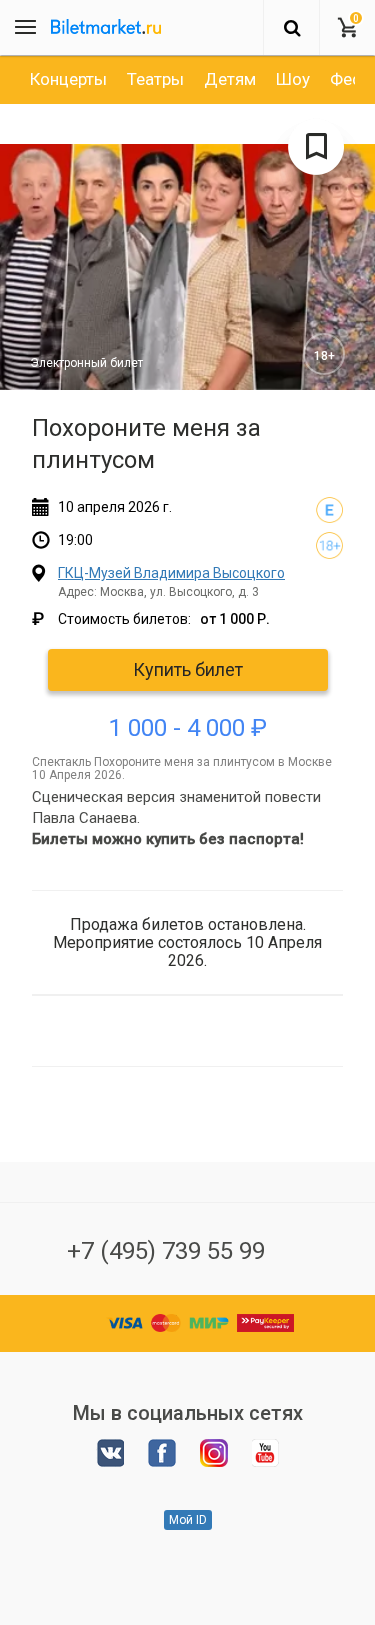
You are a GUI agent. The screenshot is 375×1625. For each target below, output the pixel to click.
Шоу (293, 79)
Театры (155, 79)
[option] (68, 79)
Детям (230, 79)
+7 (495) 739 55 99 (166, 1251)
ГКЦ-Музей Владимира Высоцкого (171, 573)
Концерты (68, 79)
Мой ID (188, 1520)
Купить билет (188, 669)
